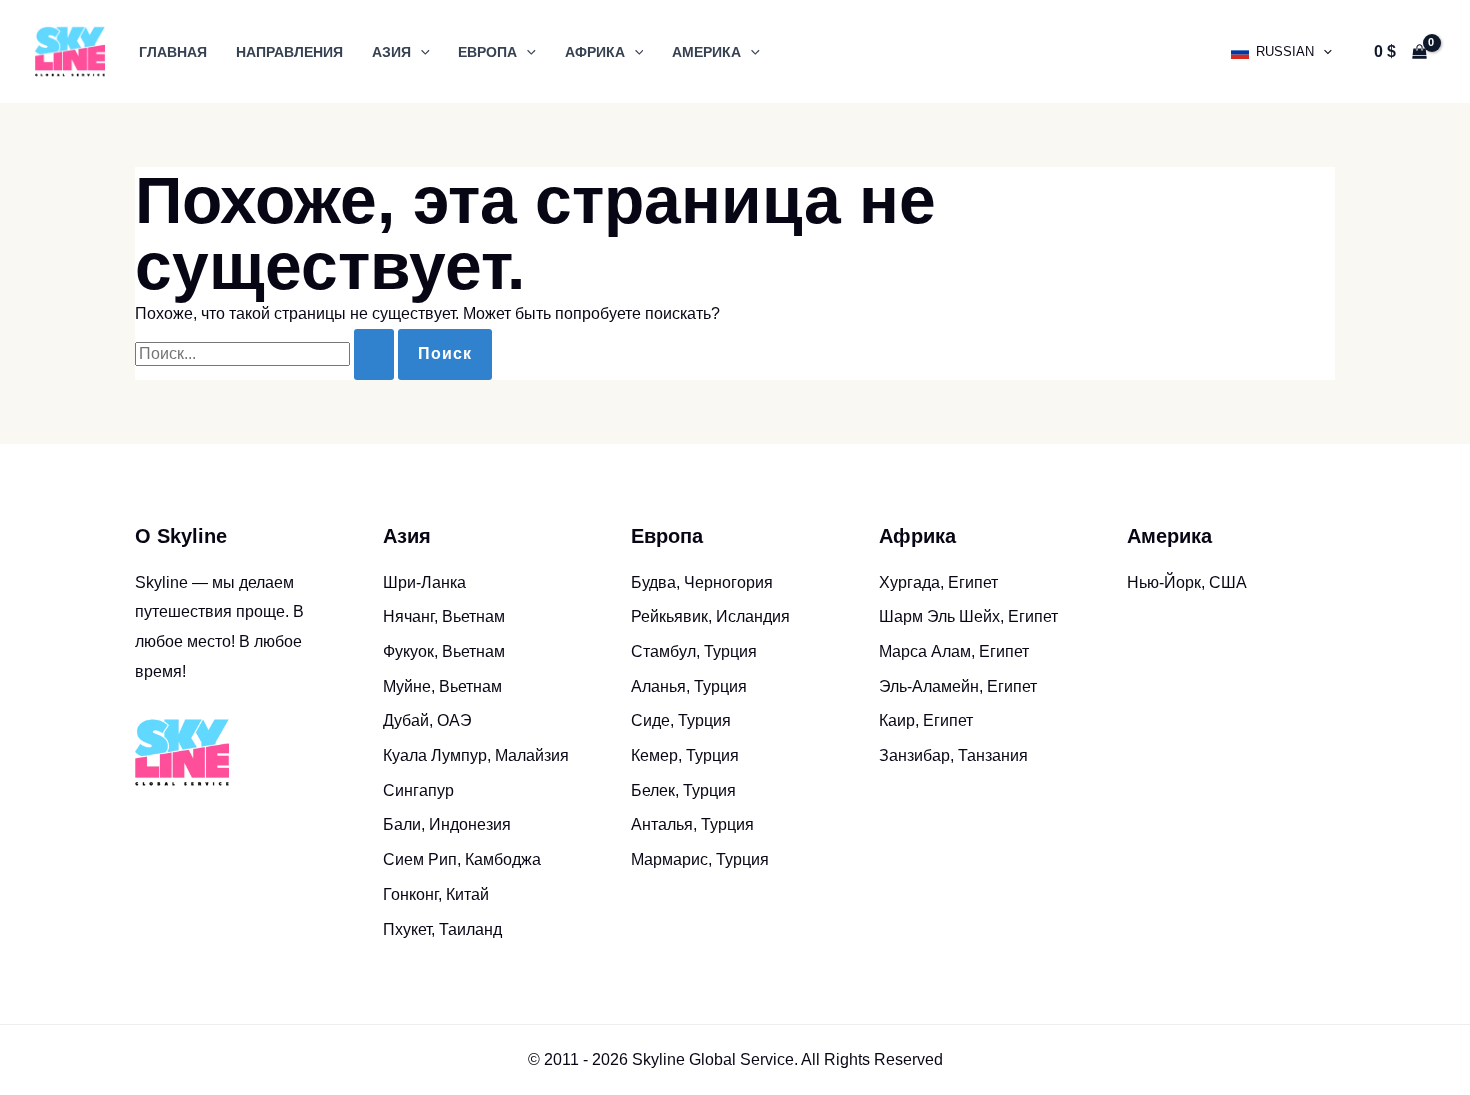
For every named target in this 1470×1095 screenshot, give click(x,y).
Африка (595, 52)
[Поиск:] (266, 353)
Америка (706, 52)
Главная (173, 52)
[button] (420, 52)
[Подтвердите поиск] (374, 354)
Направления (289, 52)
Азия (391, 52)
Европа (487, 52)
